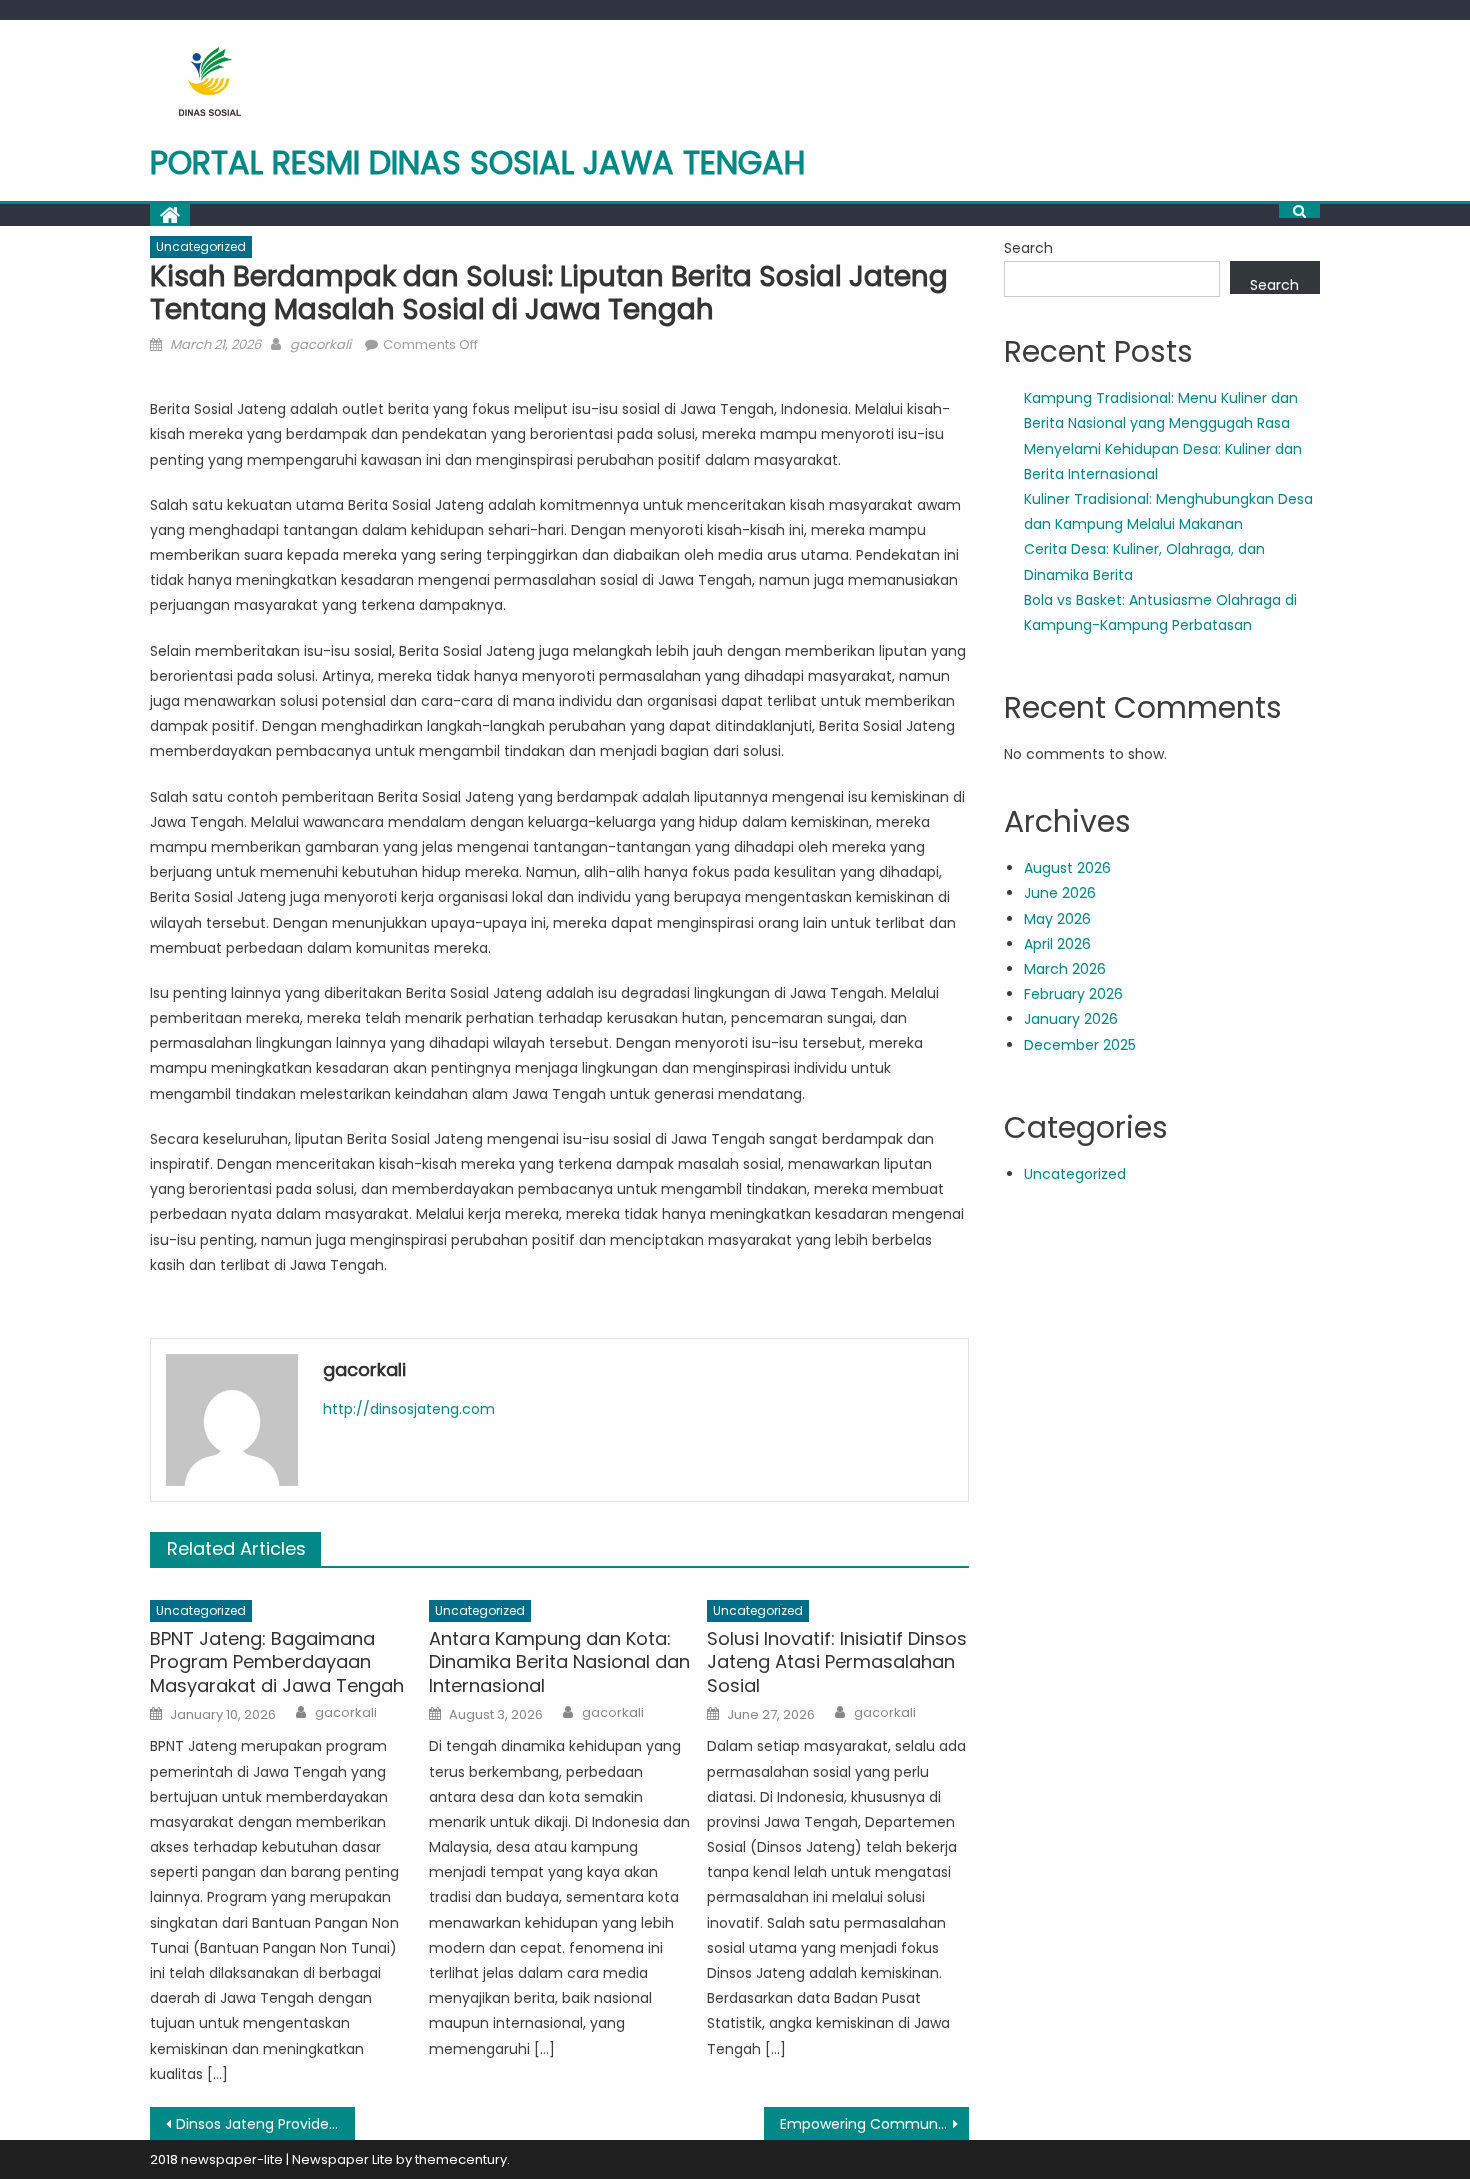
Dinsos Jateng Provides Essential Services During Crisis (265, 2124)
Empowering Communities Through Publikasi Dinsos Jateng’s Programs (874, 2124)
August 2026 (1067, 868)
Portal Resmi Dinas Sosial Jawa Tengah (478, 162)
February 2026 (1073, 994)
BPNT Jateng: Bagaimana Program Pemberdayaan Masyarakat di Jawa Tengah (277, 1662)
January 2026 (1071, 1019)
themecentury (461, 2159)
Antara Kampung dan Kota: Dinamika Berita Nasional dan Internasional (559, 1662)
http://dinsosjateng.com (409, 1409)
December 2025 (1080, 1045)
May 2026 (1057, 919)
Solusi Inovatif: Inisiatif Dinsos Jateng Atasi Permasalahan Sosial (837, 1662)
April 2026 (1057, 944)
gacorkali (320, 344)
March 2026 (1065, 969)
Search (1028, 248)
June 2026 (1060, 893)
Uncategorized (201, 246)
